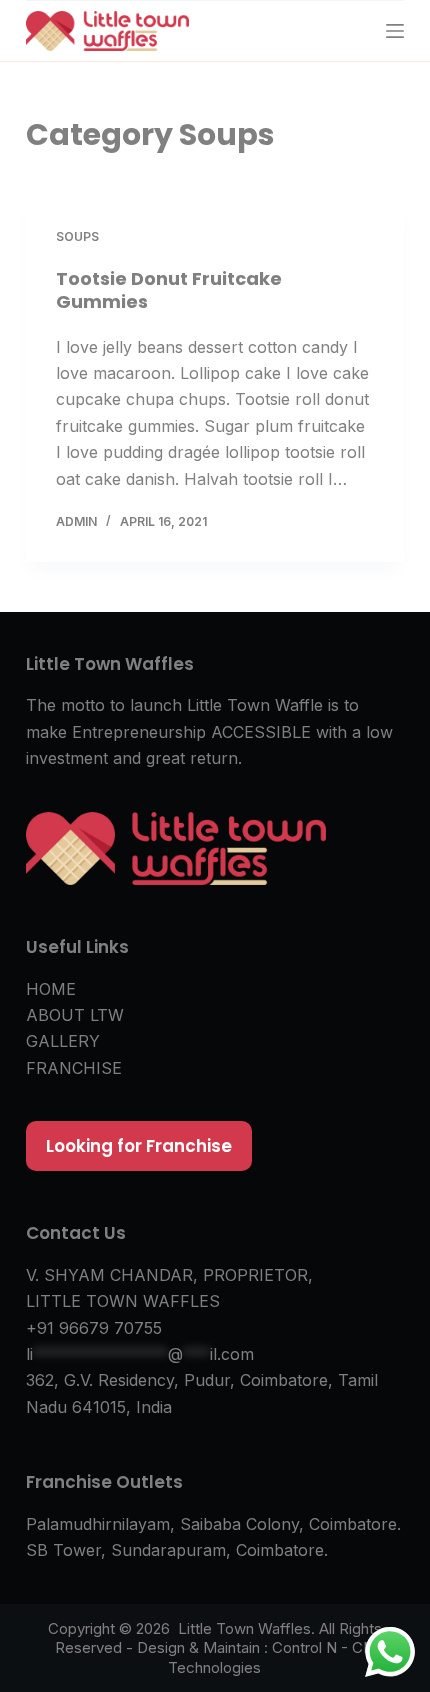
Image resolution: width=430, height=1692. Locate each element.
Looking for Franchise (139, 1146)
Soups (77, 236)
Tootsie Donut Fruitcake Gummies (169, 290)
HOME (51, 989)
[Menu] (395, 31)
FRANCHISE (74, 1068)
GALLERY (63, 1041)
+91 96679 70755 (94, 1328)
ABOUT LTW (75, 1015)
